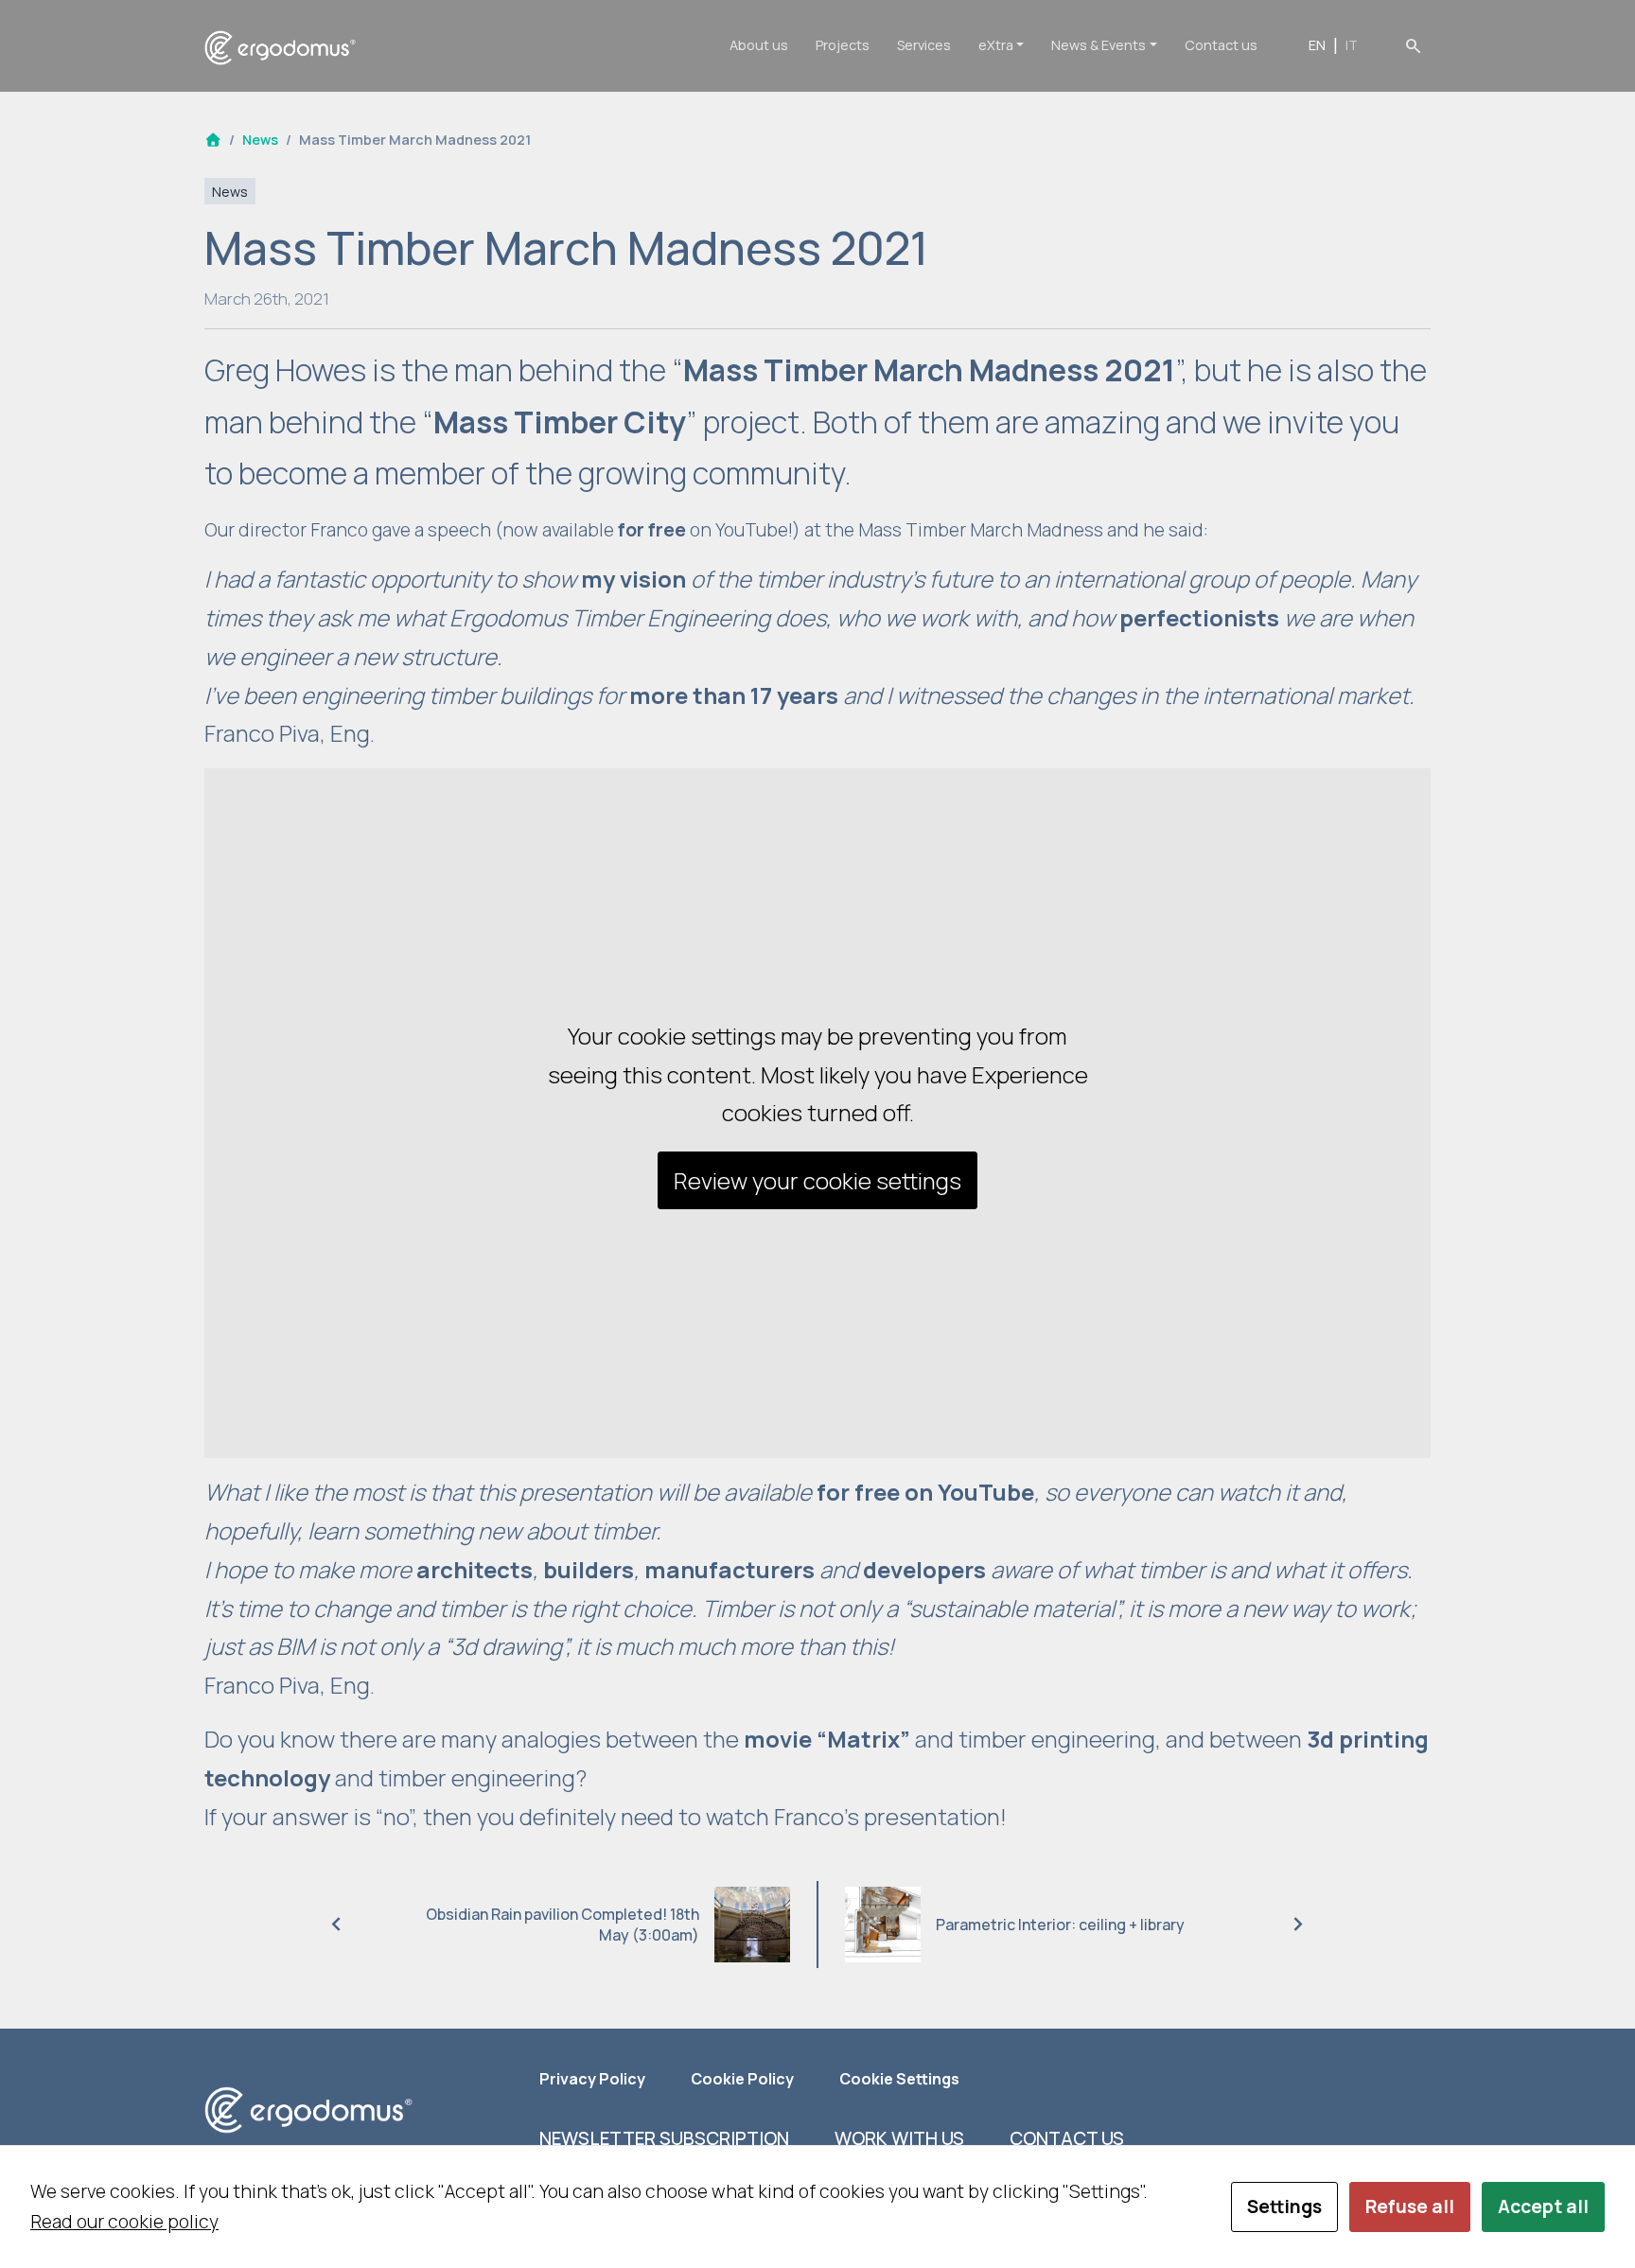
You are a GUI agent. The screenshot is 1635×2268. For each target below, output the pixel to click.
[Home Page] (213, 140)
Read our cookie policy (124, 2222)
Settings (1284, 2206)
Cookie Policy (742, 2079)
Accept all (1543, 2206)
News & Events (1099, 45)
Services (924, 45)
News (260, 140)
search (1413, 45)
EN (1317, 45)
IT (1352, 45)
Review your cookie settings (817, 1180)
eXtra (996, 45)
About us (759, 45)
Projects (843, 45)
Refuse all (1410, 2206)
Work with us (899, 2138)
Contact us (1221, 45)
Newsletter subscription (664, 2138)
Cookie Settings (899, 2079)
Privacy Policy (592, 2079)
